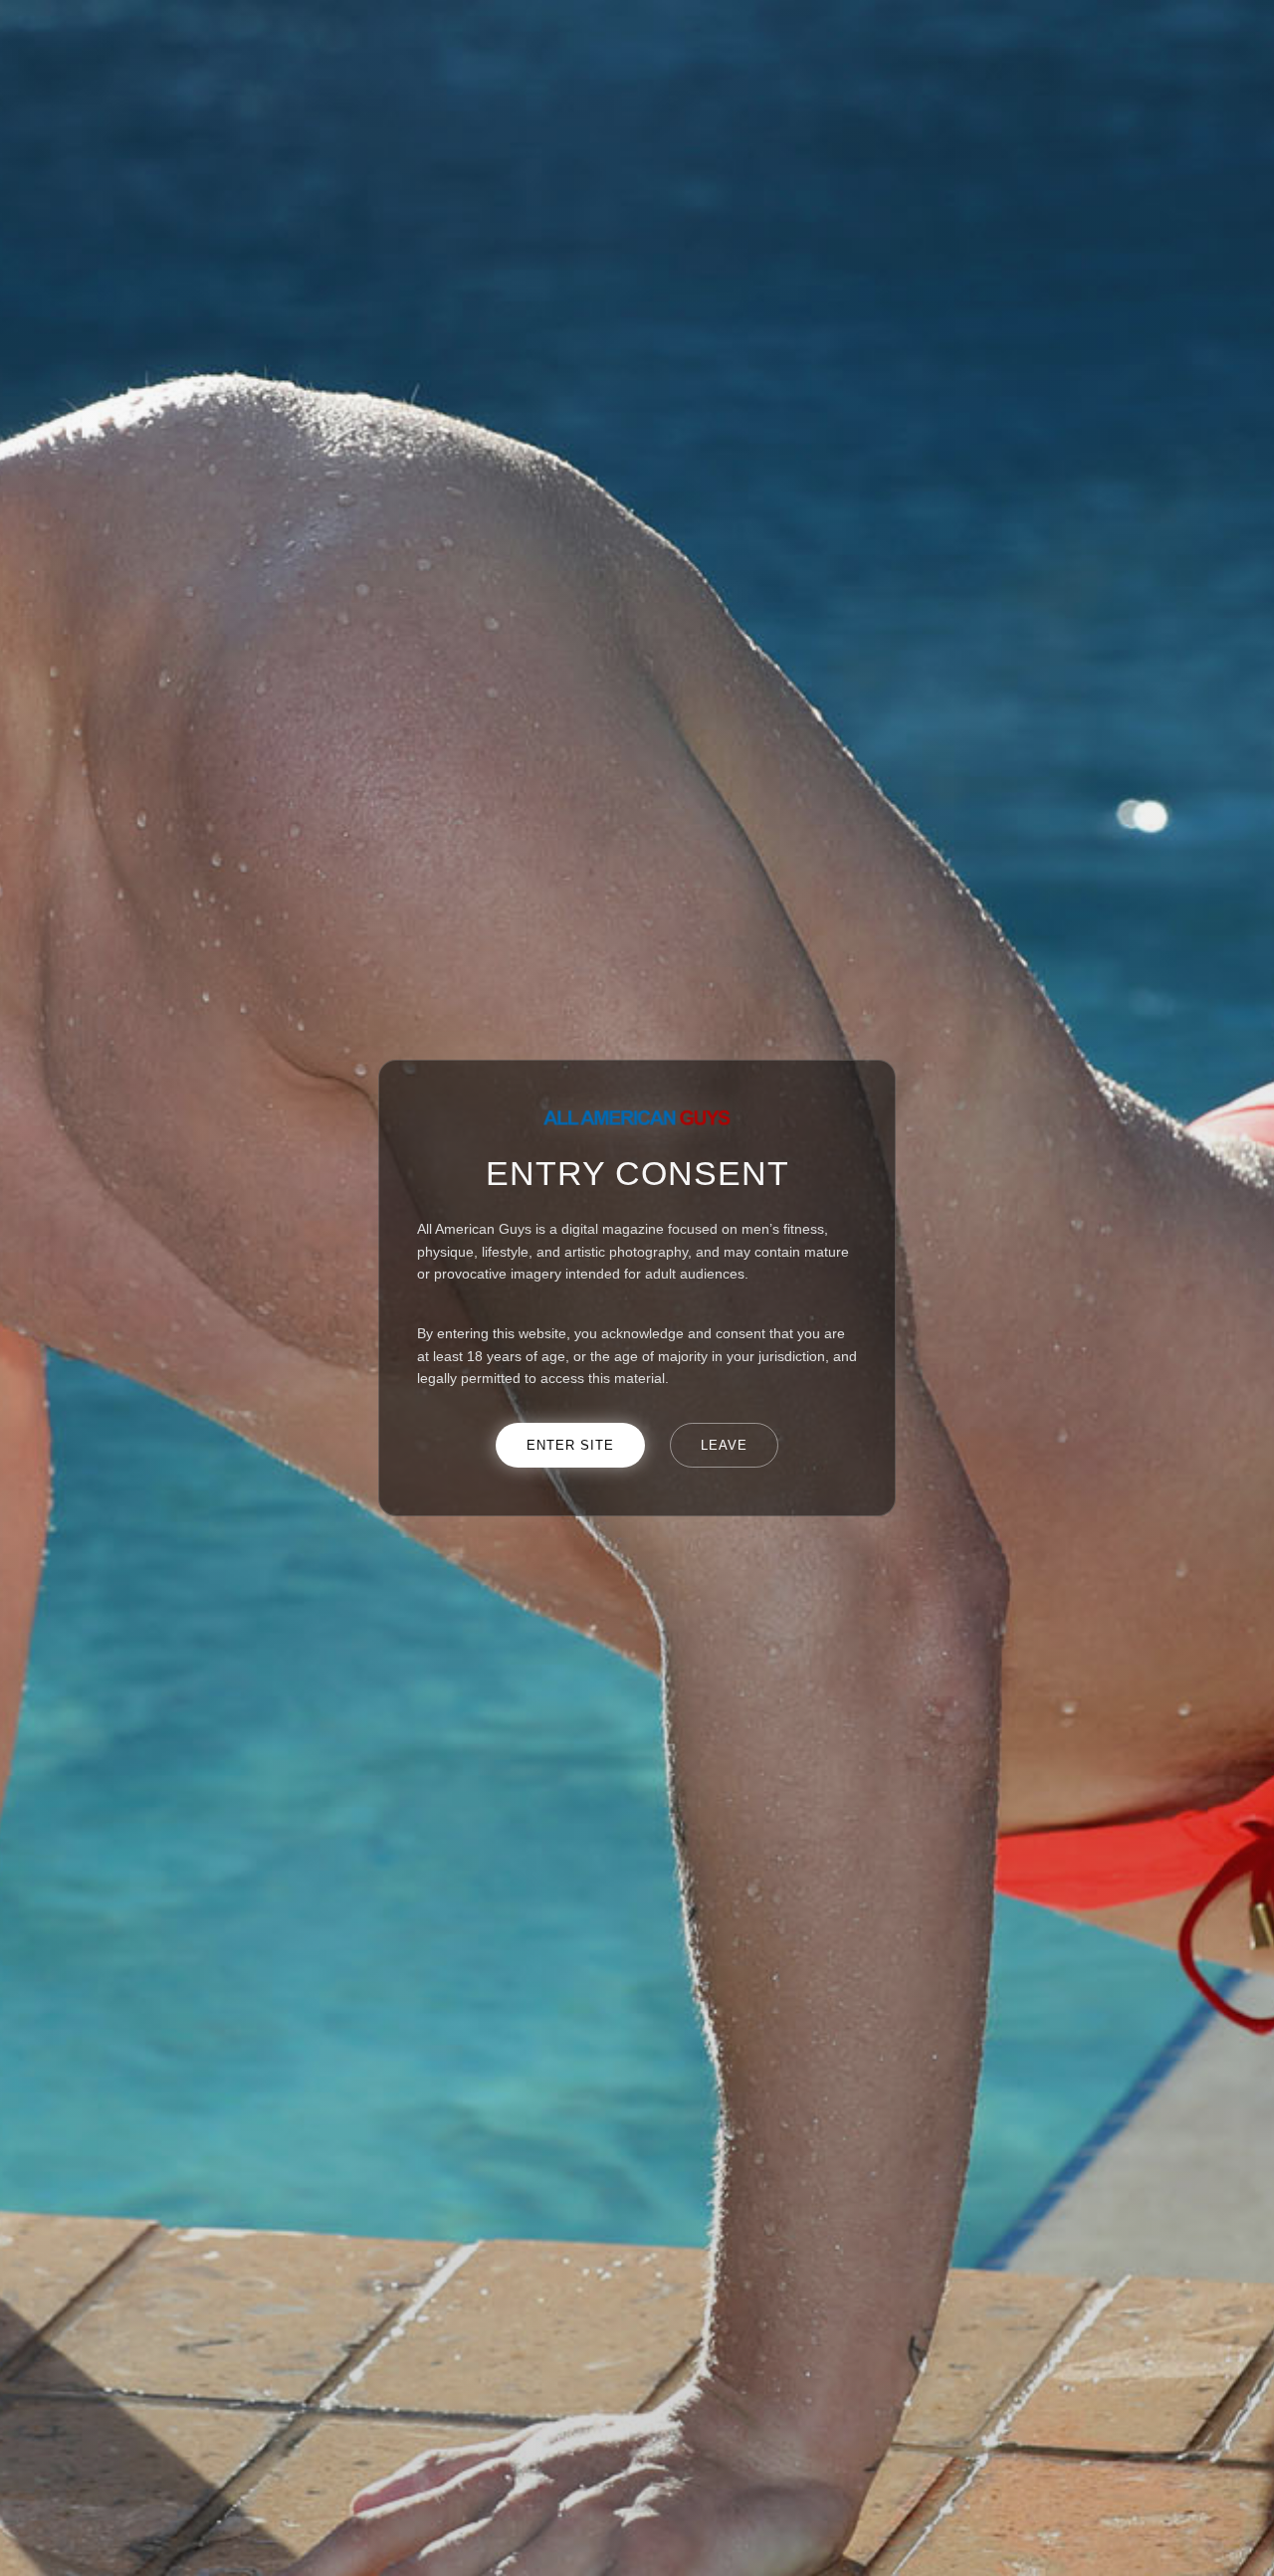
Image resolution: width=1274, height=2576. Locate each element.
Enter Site (570, 1445)
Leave (724, 1445)
